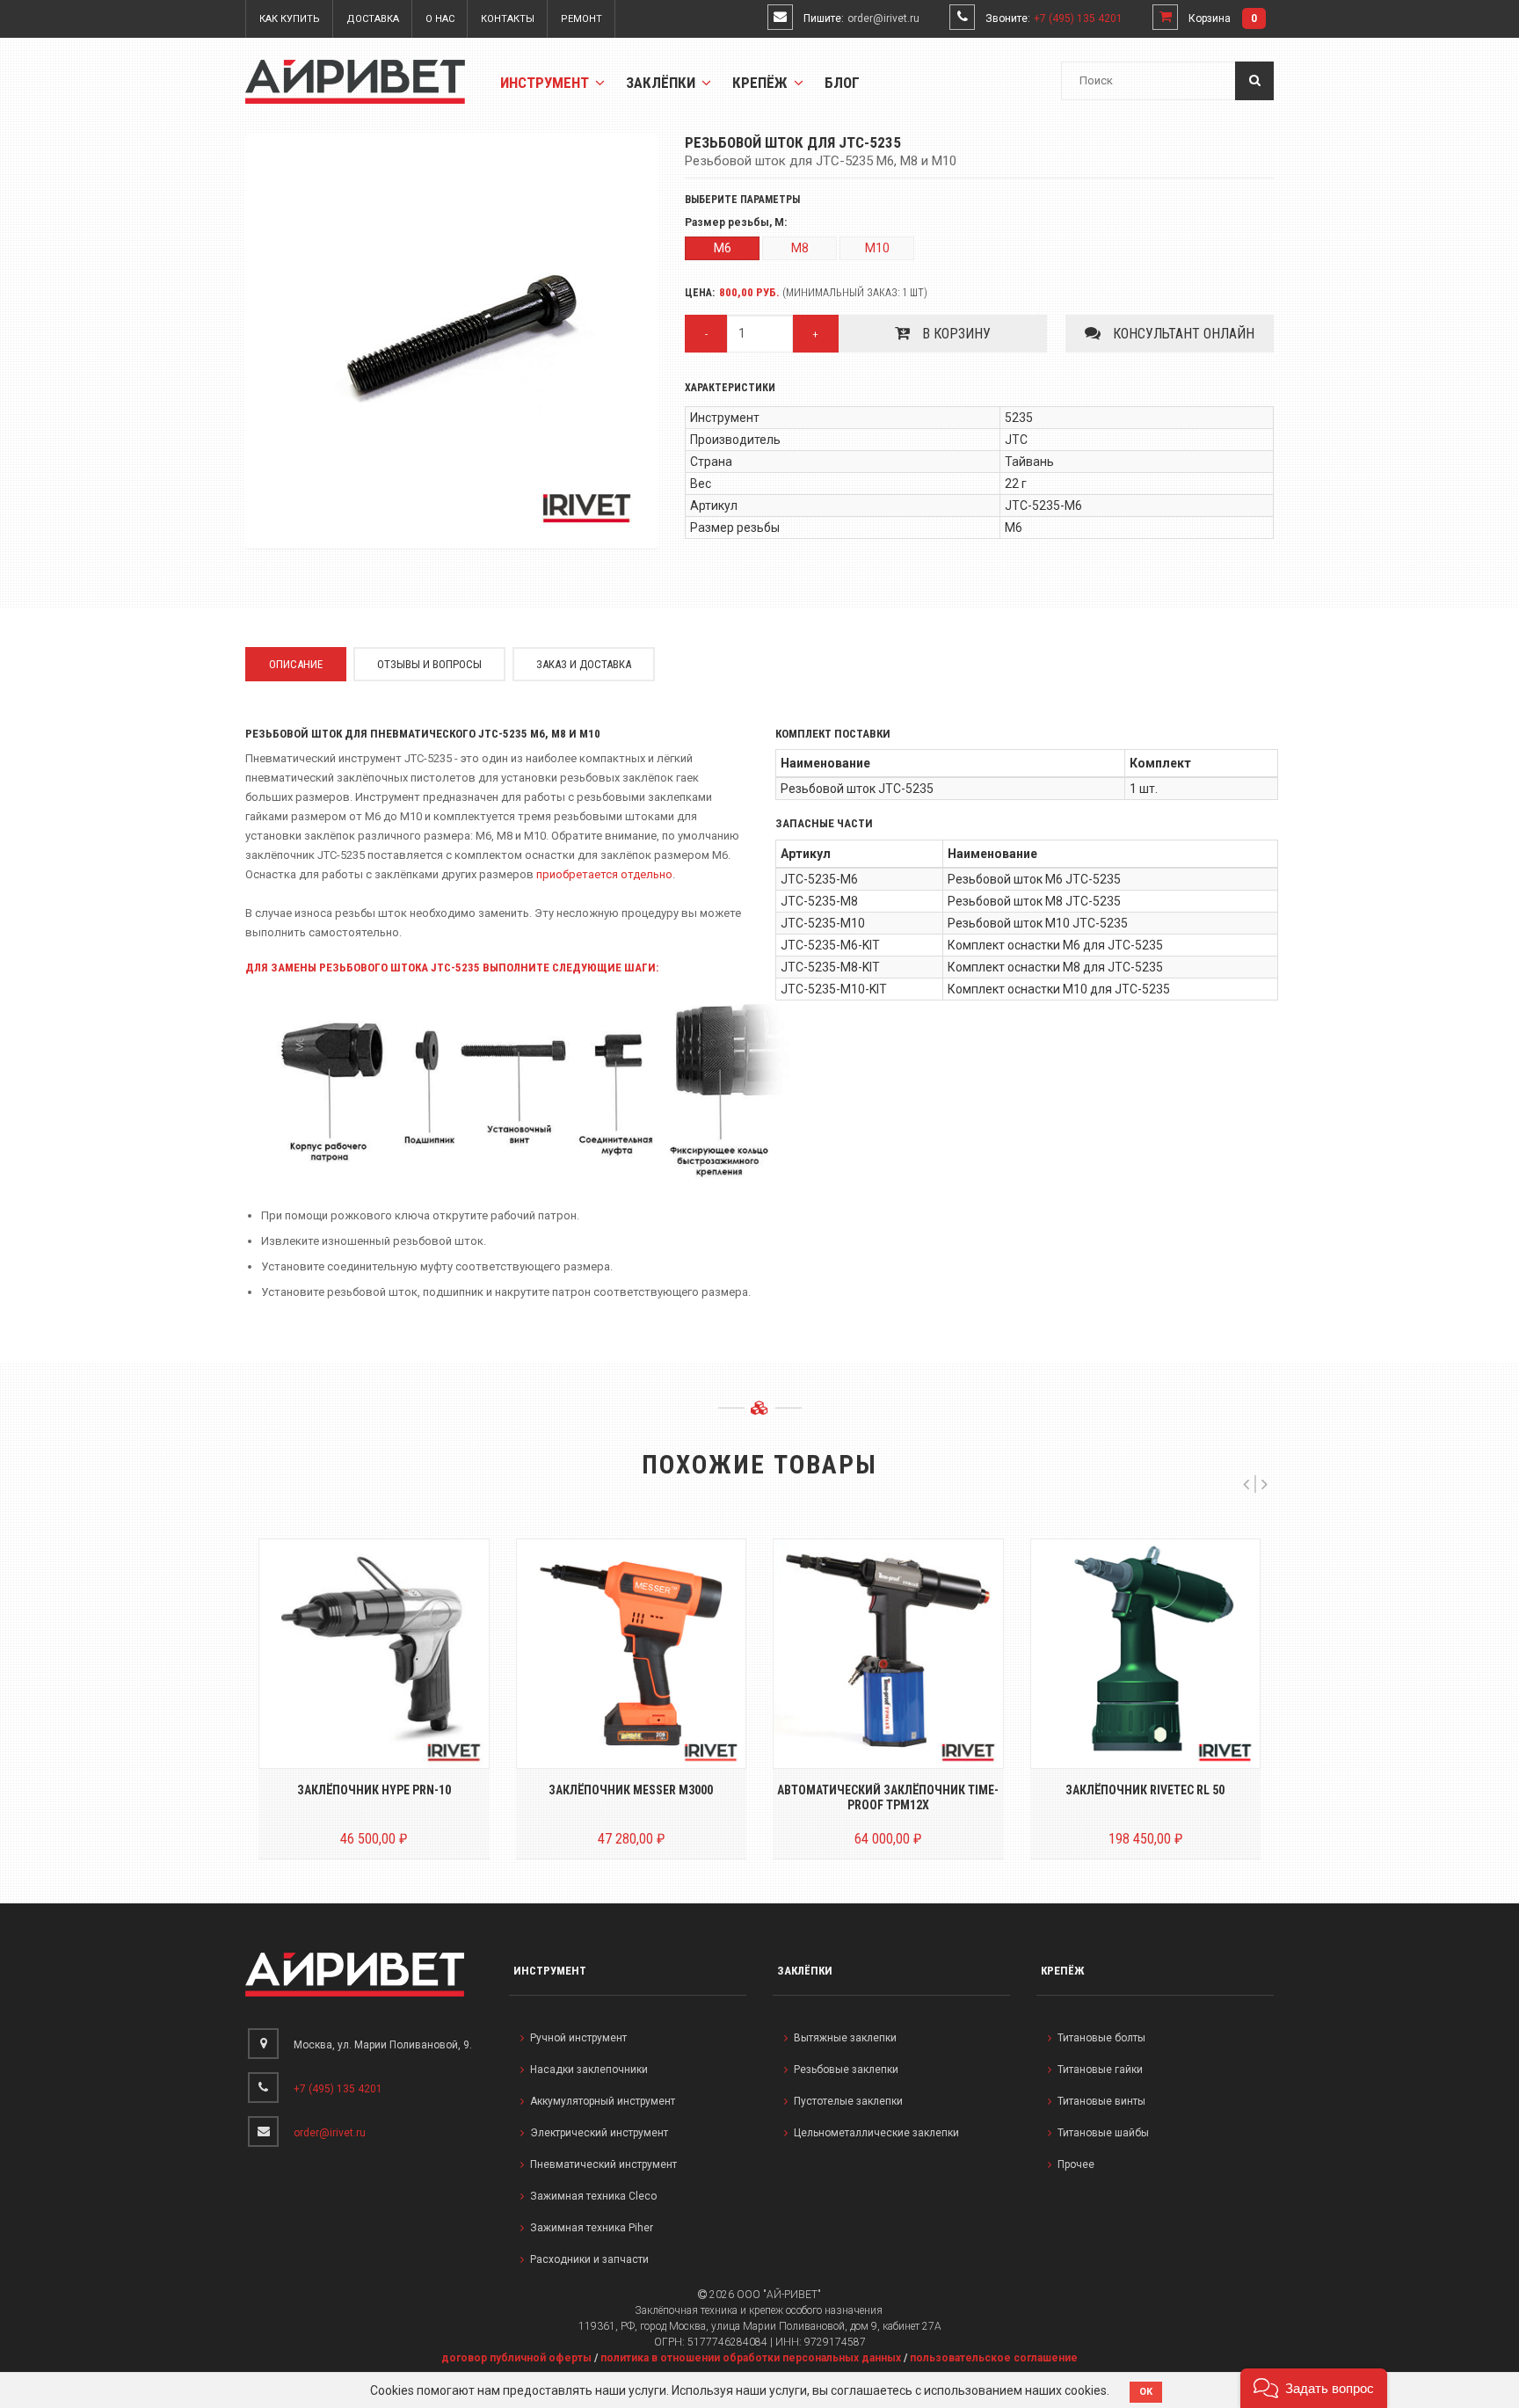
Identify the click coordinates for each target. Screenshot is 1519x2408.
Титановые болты (1101, 2038)
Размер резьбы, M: (736, 223)
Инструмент (546, 83)
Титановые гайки (1100, 2070)
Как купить (290, 19)
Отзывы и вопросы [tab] (429, 664)
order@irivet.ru (883, 18)
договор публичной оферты (516, 2358)
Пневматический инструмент (603, 2164)
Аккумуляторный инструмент (603, 2101)
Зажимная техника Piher (592, 2228)
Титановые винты (1101, 2101)
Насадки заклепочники (589, 2070)
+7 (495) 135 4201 (1078, 18)
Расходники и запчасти (589, 2259)
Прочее (1076, 2164)
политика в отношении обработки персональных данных (751, 2358)
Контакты (508, 19)
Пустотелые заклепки (848, 2101)
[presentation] (1246, 1484)
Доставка (373, 19)
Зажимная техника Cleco (593, 2196)
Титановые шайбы (1103, 2133)
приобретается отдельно (604, 874)
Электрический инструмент (599, 2133)
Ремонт (581, 19)
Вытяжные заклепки (845, 2038)
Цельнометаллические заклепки (876, 2133)
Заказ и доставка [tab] (584, 664)
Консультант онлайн (1182, 334)
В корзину (955, 334)
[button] (1314, 2388)
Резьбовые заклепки (846, 2070)
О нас (440, 19)
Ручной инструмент (578, 2038)
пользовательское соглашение (994, 2358)
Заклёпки (662, 83)
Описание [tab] (296, 664)
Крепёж (762, 83)
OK (1146, 2392)
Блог (842, 83)
